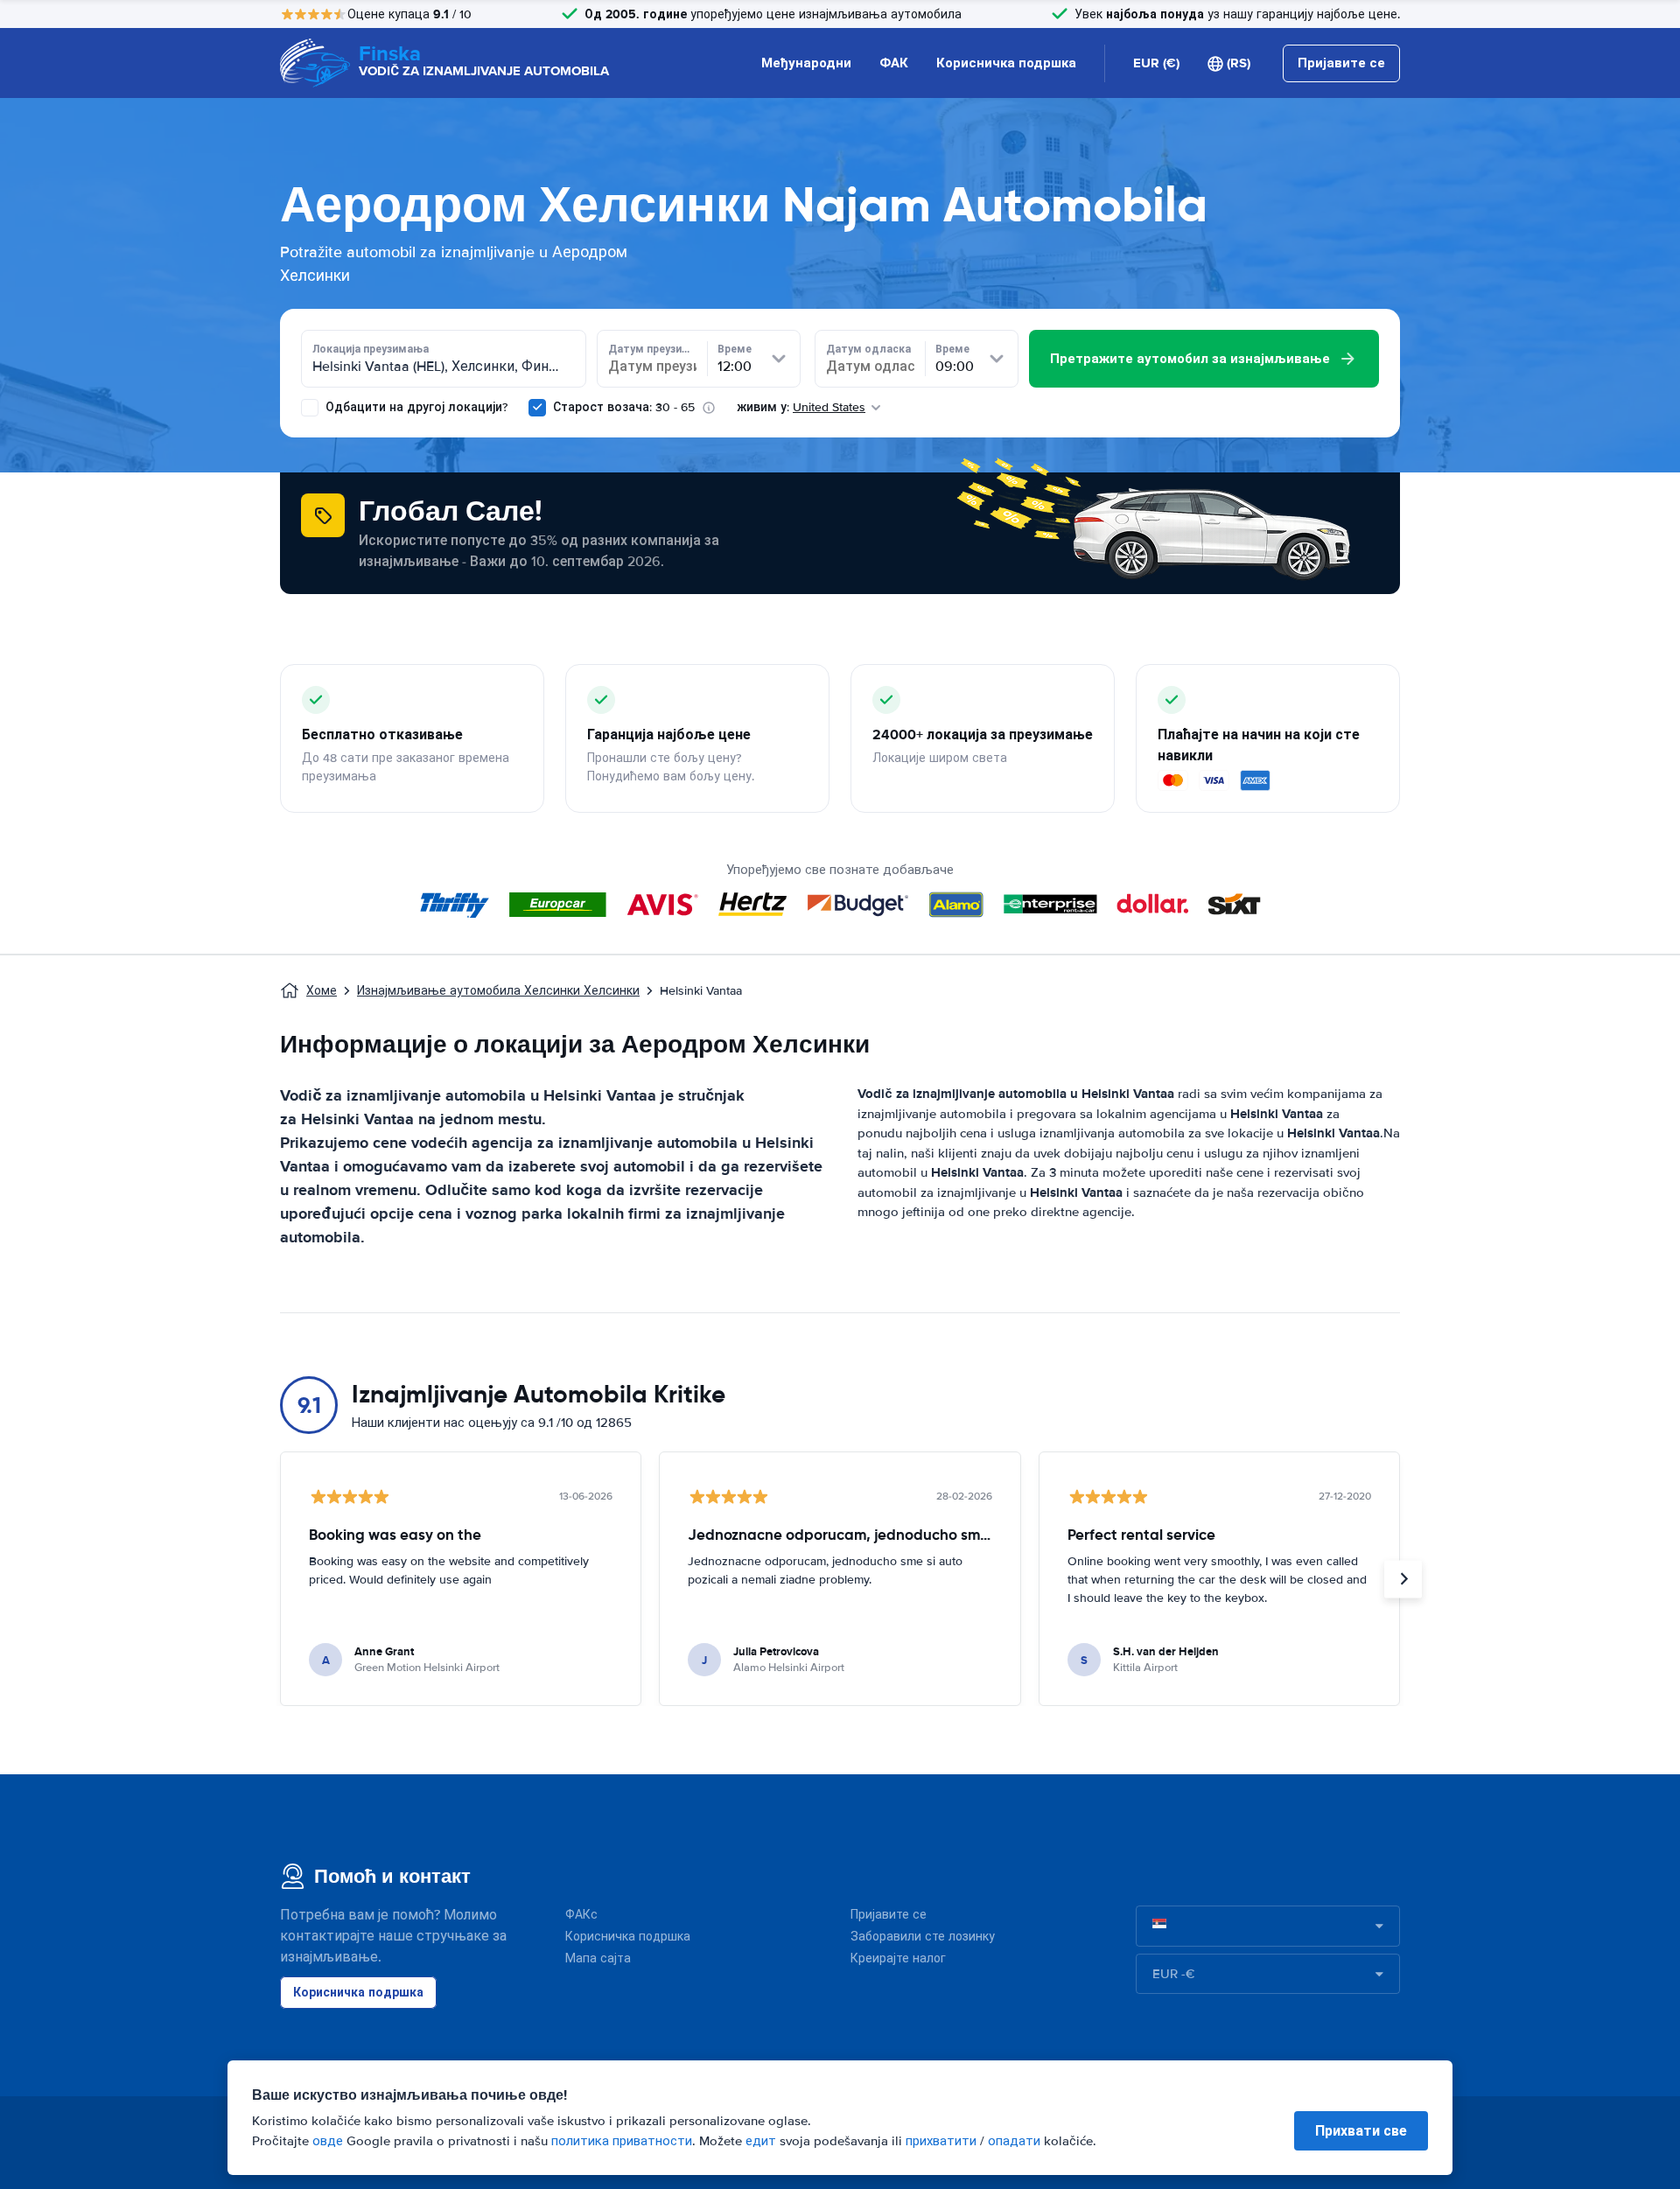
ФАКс (581, 1915)
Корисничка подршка (1006, 63)
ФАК (894, 63)
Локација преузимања (371, 349)
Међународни (806, 63)
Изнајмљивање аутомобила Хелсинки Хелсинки (498, 991)
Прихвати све (1361, 2131)
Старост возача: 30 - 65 (624, 407)
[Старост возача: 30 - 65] (537, 408)
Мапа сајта (598, 1958)
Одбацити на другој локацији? (415, 407)
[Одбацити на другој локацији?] (310, 408)
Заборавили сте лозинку (923, 1937)
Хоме (322, 991)
